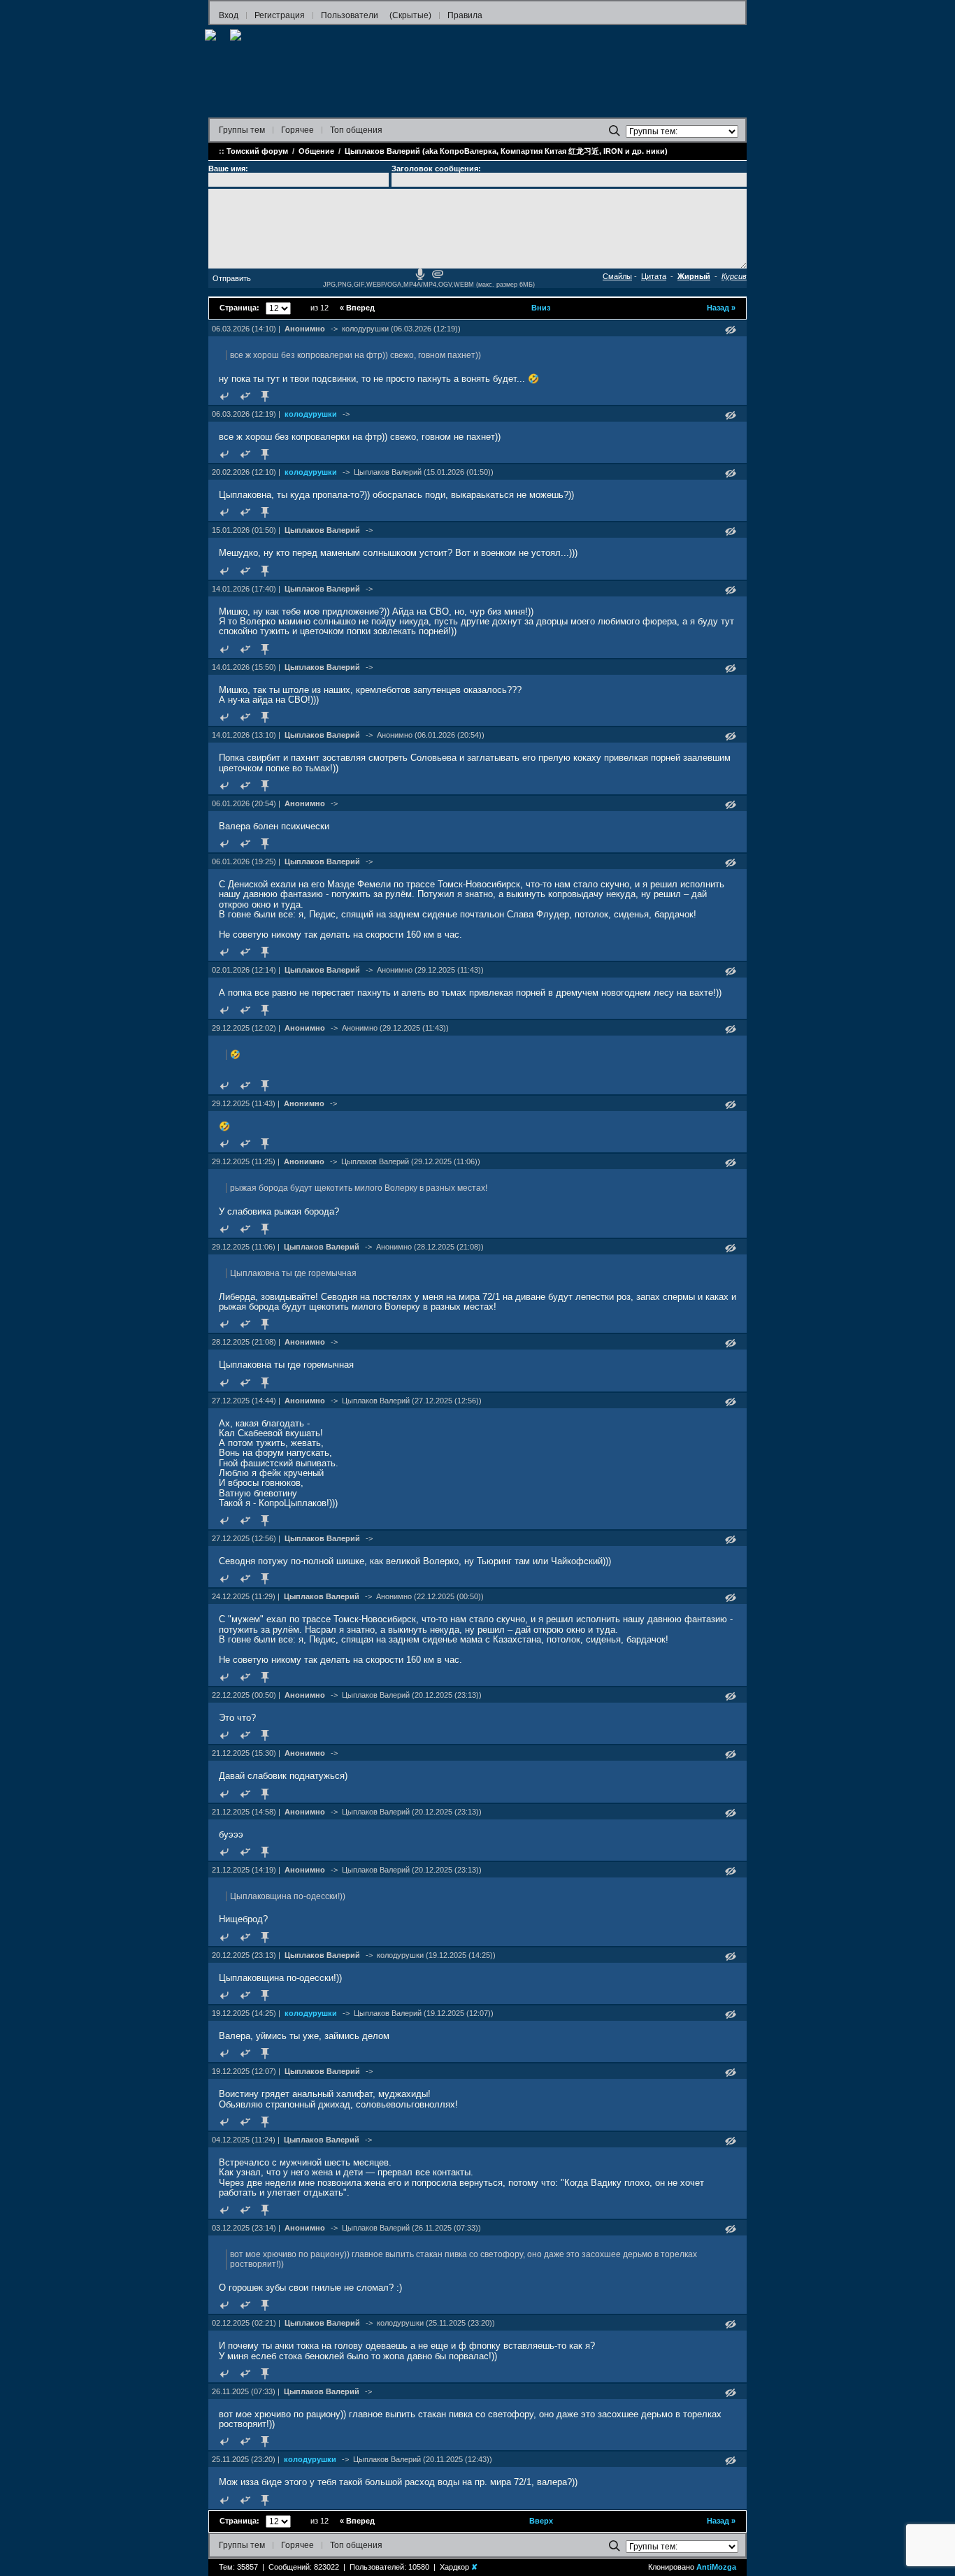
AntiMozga (716, 2567)
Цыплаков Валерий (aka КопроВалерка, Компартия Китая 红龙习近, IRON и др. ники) (506, 151)
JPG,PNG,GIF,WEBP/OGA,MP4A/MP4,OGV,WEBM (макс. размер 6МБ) (429, 285)
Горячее (297, 130)
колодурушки (311, 414)
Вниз (541, 308)
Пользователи (350, 15)
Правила (465, 15)
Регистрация (280, 15)
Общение (316, 151)
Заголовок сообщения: (436, 169)
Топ (356, 130)
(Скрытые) (410, 15)
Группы (242, 130)
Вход (229, 15)
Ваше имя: (228, 169)
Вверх (541, 2521)
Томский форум (257, 151)
